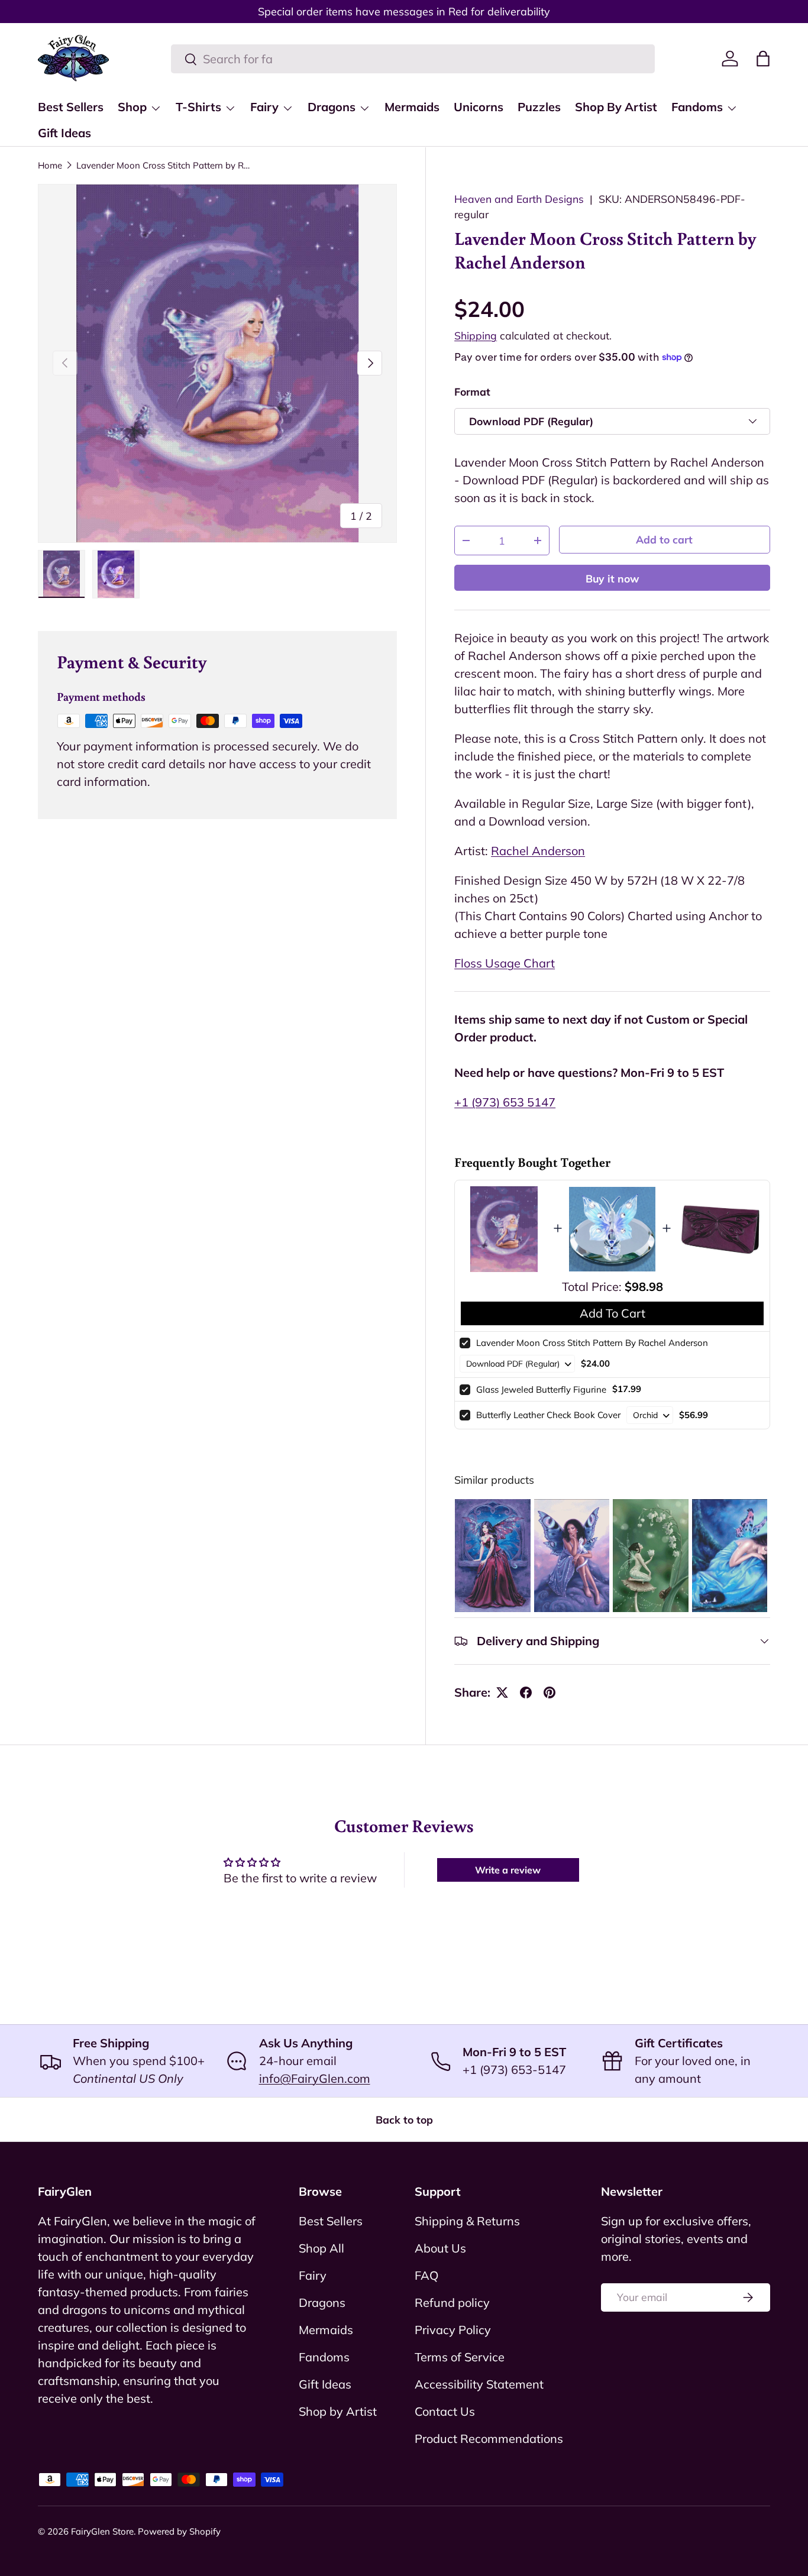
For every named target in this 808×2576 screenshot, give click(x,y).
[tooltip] (492, 1556)
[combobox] (413, 59)
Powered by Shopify (179, 2531)
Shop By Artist (616, 107)
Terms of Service (460, 2357)
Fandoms (697, 107)
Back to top (404, 2119)
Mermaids (412, 107)
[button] (763, 59)
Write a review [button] (508, 1870)
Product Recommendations (489, 2439)
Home (50, 165)
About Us (440, 2248)
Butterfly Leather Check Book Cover (548, 1415)
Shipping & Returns (467, 2221)
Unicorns (479, 107)
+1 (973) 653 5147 (505, 1102)
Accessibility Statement (479, 2384)
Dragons (332, 107)
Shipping (476, 335)
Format (472, 391)
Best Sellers (71, 107)
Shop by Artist (338, 2411)
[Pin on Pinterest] (550, 1692)
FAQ (426, 2275)
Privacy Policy (453, 2330)
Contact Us (445, 2411)
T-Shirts (198, 107)
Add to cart (664, 539)
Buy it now (613, 578)
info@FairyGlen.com (315, 2078)
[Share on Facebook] (526, 1692)
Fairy (264, 107)
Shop (132, 107)
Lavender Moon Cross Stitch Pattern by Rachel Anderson (165, 165)
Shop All (321, 2248)
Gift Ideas (64, 133)
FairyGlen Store (102, 2531)
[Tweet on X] (502, 1692)
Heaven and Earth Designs (519, 199)
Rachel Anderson (538, 851)
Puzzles (539, 107)
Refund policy (452, 2302)
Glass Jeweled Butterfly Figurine (541, 1389)
